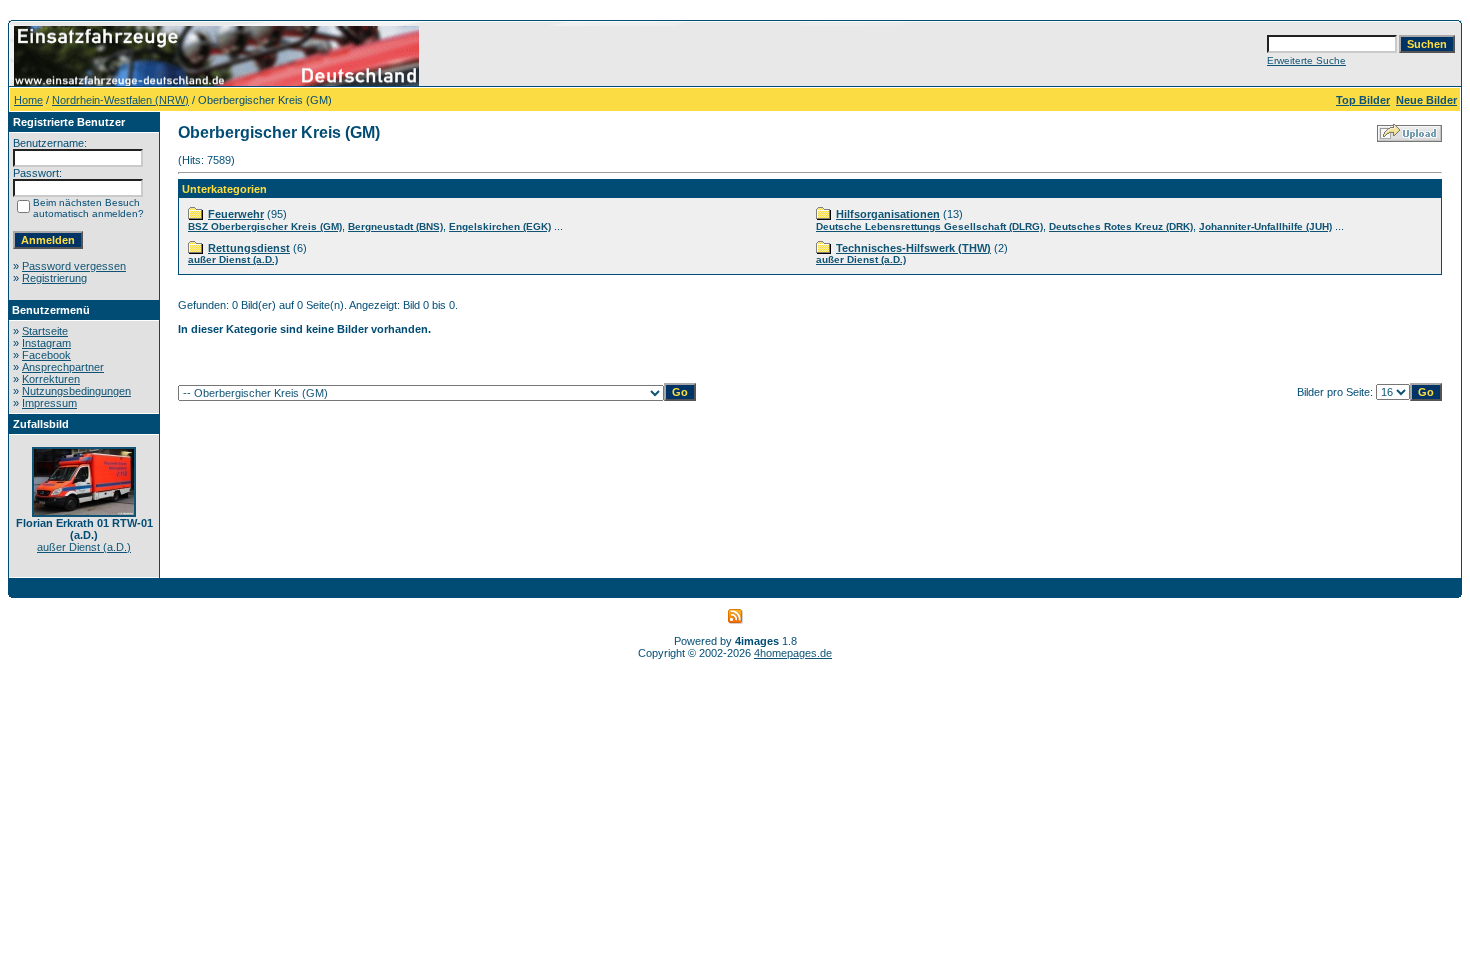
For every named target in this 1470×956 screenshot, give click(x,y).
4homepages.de (793, 653)
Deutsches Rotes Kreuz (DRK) (1121, 226)
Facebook (46, 355)
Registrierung (54, 278)
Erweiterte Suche (1306, 60)
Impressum (49, 403)
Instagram (46, 343)
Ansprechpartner (63, 367)
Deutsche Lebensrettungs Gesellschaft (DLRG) (929, 226)
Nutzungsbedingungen (76, 391)
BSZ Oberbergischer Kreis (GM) (265, 226)
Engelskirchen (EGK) (500, 226)
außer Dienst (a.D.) (84, 547)
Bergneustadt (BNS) (395, 226)
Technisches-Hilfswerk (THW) (913, 248)
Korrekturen (51, 379)
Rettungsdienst (249, 248)
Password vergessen (74, 266)
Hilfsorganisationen (888, 214)
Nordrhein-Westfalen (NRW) (120, 100)
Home (28, 100)
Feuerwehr (236, 214)
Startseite (45, 331)
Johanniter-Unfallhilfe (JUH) (1265, 226)
